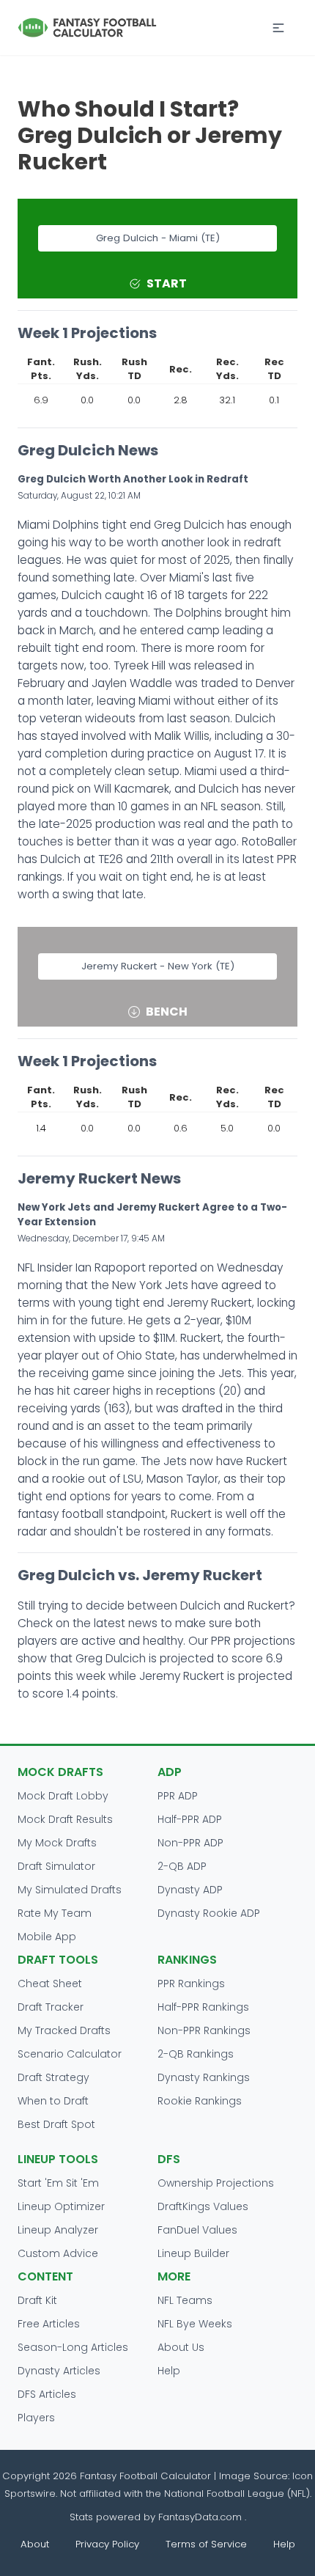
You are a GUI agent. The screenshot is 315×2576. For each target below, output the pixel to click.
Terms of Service (206, 2544)
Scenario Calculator (70, 2054)
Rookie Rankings (200, 2101)
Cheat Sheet (50, 1984)
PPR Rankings (191, 1984)
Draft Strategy (53, 2077)
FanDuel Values (197, 2230)
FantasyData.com (201, 2517)
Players (36, 2418)
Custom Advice (58, 2253)
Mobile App (47, 1937)
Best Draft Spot (56, 2124)
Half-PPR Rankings (203, 2007)
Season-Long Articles (73, 2347)
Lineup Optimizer (61, 2206)
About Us (181, 2347)
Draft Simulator (56, 1866)
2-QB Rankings (196, 2054)
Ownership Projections (216, 2183)
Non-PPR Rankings (204, 2030)
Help (169, 2371)
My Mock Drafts (57, 1843)
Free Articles (49, 2324)
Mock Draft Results (65, 1819)
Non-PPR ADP (190, 1843)
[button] (278, 28)
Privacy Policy (107, 2544)
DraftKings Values (203, 2206)
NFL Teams (185, 2300)
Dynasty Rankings (204, 2077)
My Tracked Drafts (64, 2030)
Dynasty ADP (190, 1890)
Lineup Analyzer (58, 2230)
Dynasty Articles (59, 2371)
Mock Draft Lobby (63, 1796)
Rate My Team (55, 1913)
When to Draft (53, 2101)
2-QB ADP (182, 1866)
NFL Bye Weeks (195, 2324)
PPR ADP (178, 1796)
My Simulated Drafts (70, 1890)
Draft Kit (37, 2300)
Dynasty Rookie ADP (209, 1913)
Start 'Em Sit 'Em (58, 2183)
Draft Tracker (51, 2007)
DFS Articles (47, 2394)
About (35, 2544)
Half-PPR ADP (190, 1819)
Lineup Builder (193, 2253)
